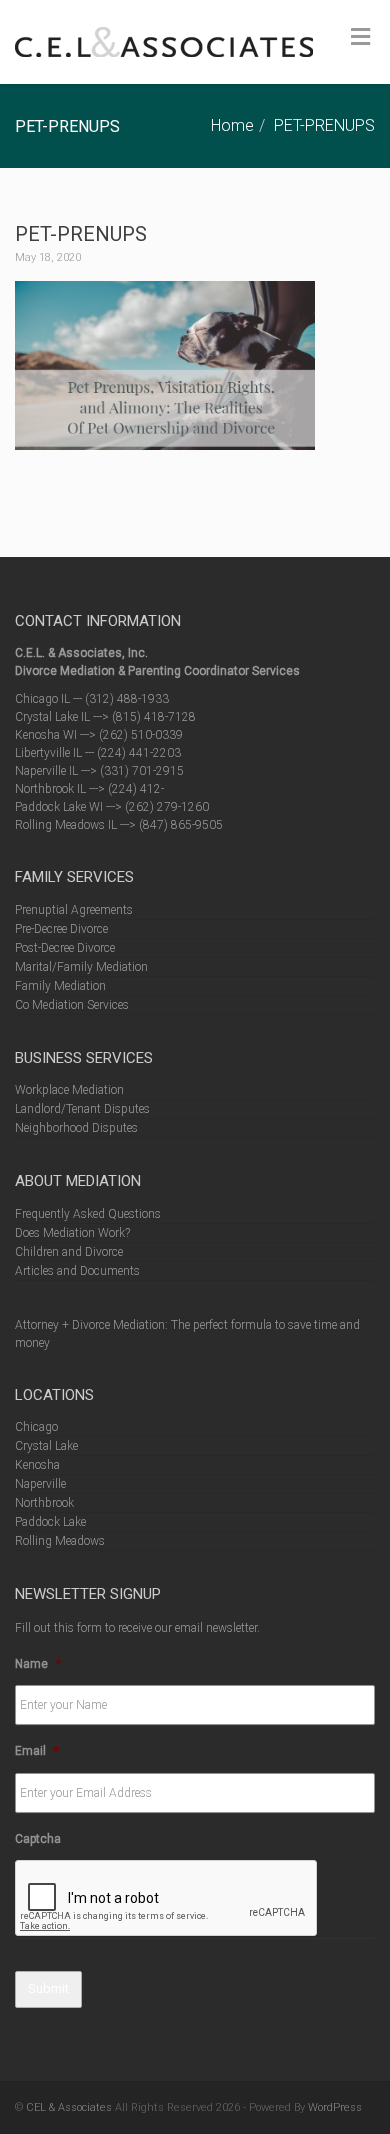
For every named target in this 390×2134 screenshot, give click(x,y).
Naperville (40, 1484)
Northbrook (44, 1503)
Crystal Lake (46, 1446)
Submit (48, 1988)
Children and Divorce (69, 1252)
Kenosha (37, 1465)
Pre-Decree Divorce (61, 929)
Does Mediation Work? (72, 1233)
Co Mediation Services (72, 1005)
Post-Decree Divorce (65, 948)
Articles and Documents (77, 1271)
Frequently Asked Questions (88, 1214)
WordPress (335, 2107)
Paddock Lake (50, 1522)
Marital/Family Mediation (81, 967)
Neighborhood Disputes (76, 1128)
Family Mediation (60, 986)
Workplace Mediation (69, 1090)
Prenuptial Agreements (74, 910)
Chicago (36, 1427)
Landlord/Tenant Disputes (82, 1109)
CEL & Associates (69, 2107)
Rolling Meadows (60, 1541)
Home (232, 125)
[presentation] (167, 1899)
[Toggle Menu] (360, 37)
